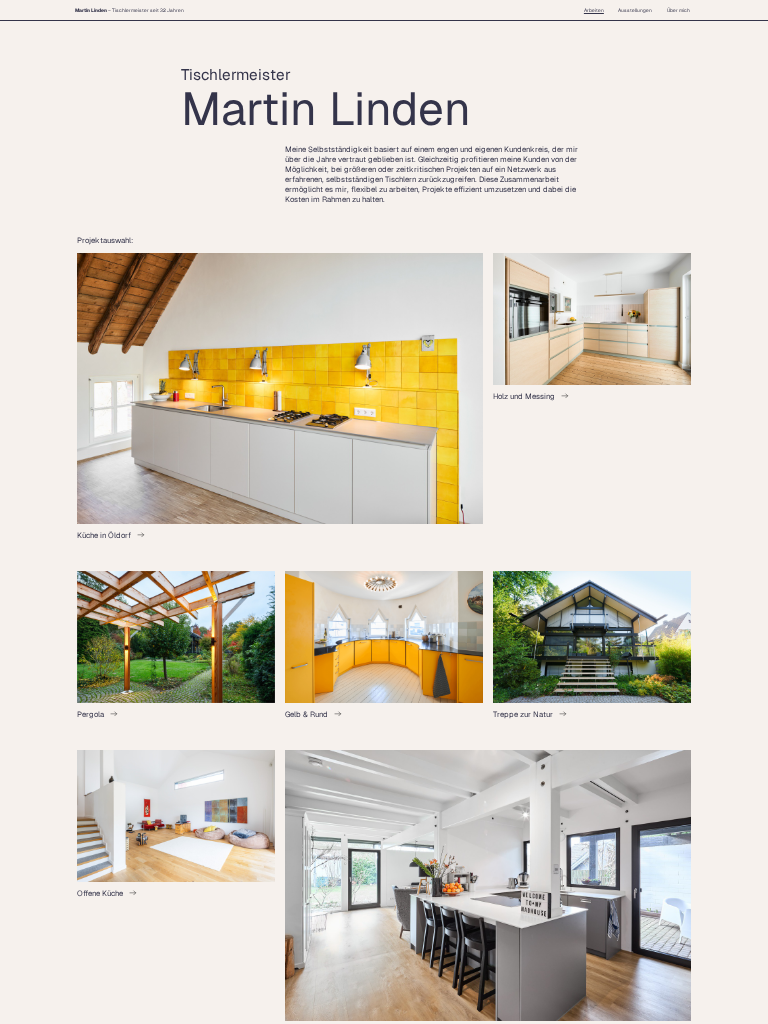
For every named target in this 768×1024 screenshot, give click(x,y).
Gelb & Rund (306, 714)
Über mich (678, 10)
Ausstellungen (635, 10)
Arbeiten (594, 10)
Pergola (90, 714)
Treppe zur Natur (523, 714)
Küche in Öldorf (104, 535)
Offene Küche (100, 893)
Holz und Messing (524, 396)
